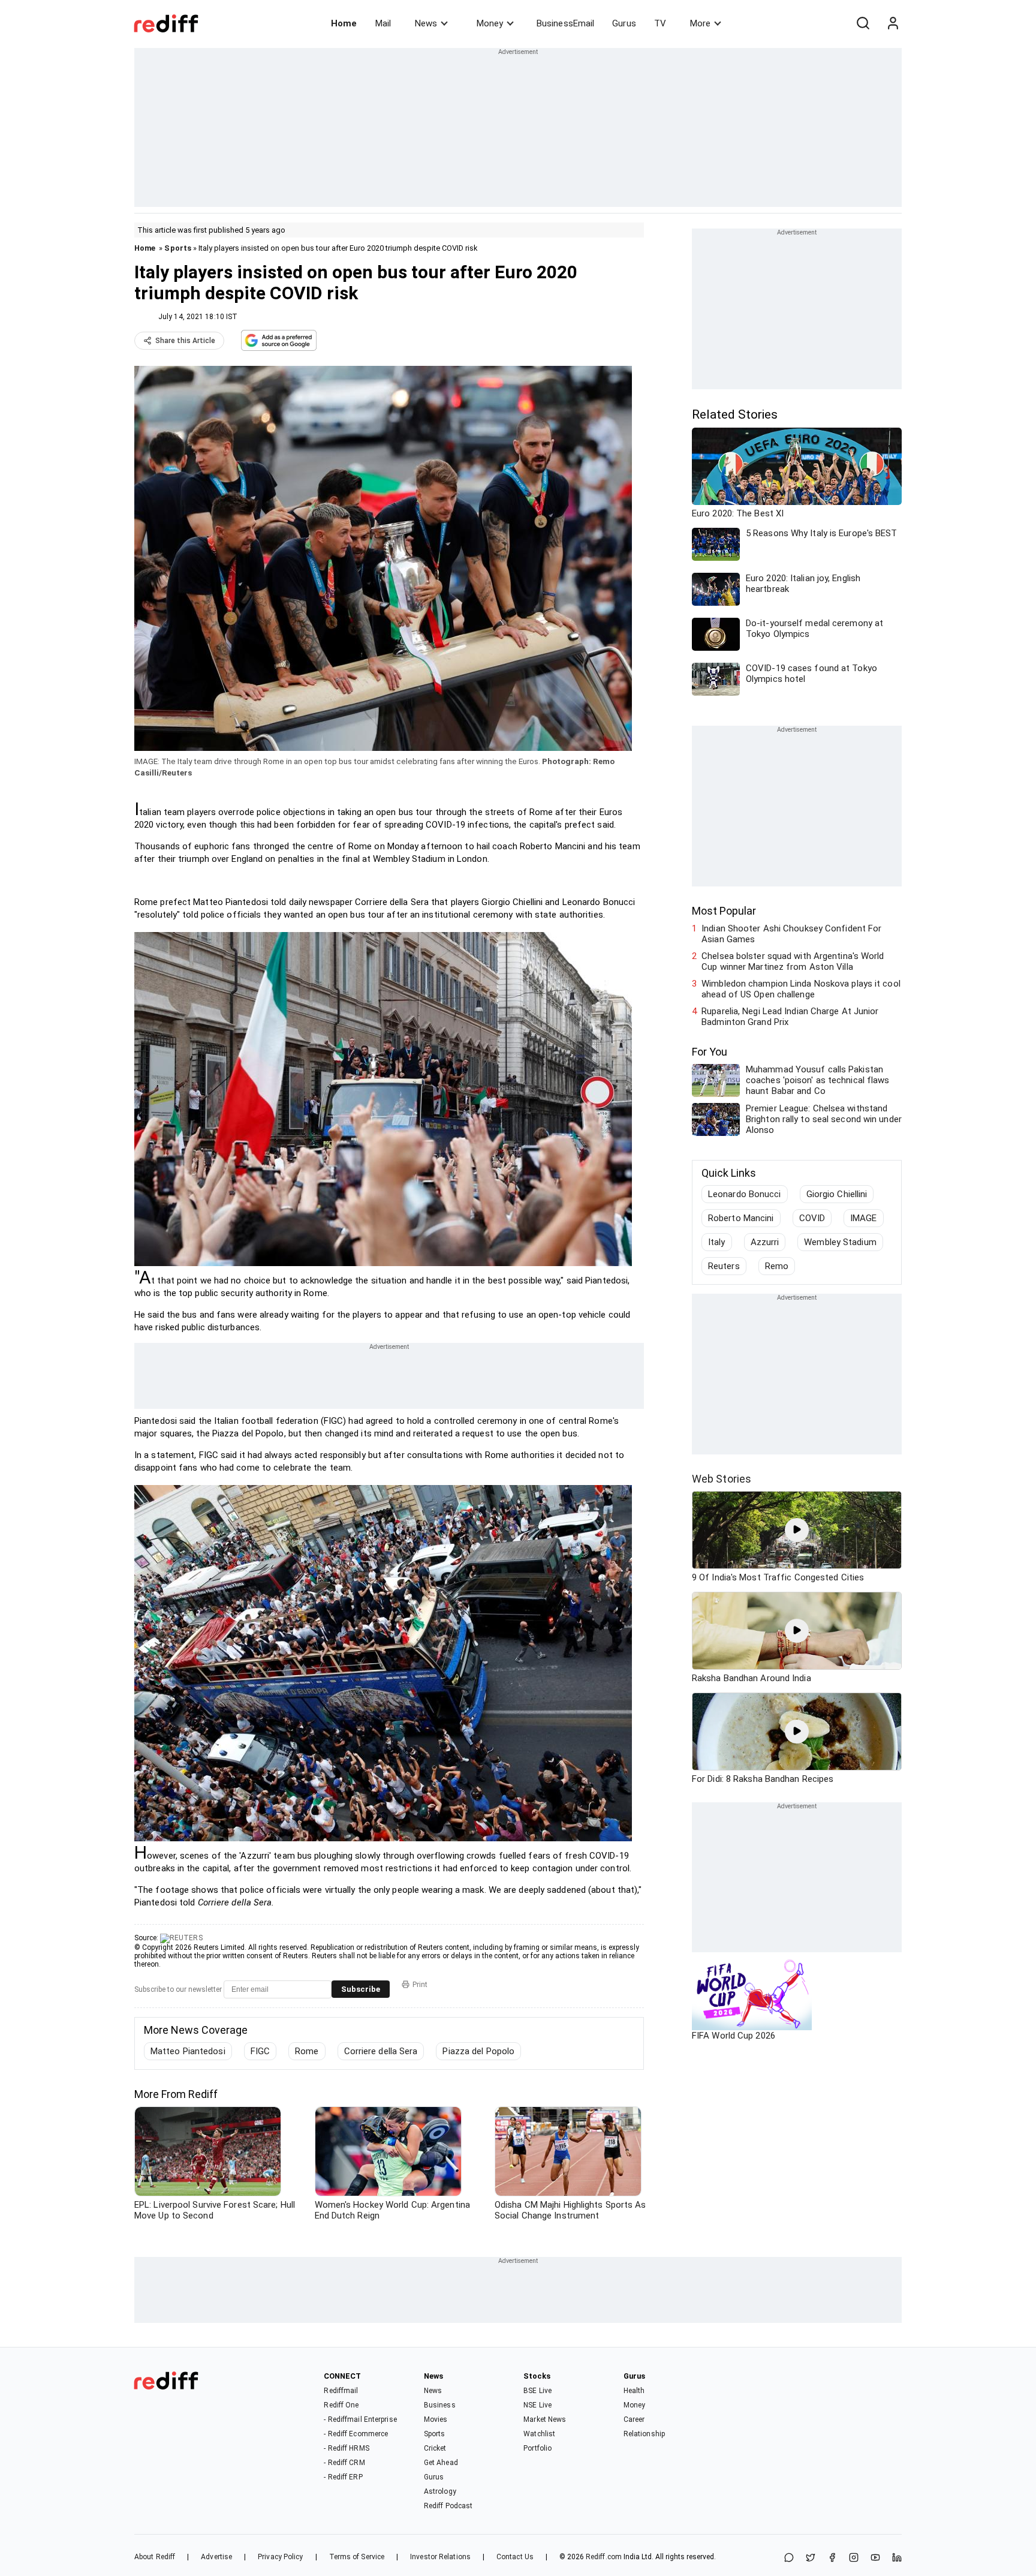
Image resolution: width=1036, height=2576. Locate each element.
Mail (383, 23)
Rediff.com (604, 2557)
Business (440, 2405)
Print (420, 1985)
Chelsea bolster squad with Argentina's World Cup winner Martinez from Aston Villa (793, 961)
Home (344, 23)
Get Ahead (441, 2463)
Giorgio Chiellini (837, 1194)
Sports (178, 248)
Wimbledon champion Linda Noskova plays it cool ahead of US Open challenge (801, 989)
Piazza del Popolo (478, 2051)
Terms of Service (357, 2557)
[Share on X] (811, 2558)
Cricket (435, 2448)
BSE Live (537, 2391)
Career (634, 2419)
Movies (436, 2419)
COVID (812, 1218)
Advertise (216, 2557)
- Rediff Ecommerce (356, 2434)
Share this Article (185, 341)
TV (660, 23)
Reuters (724, 1266)
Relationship (644, 2434)
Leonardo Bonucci (745, 1194)
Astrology (440, 2491)
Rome (307, 2051)
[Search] (863, 23)
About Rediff (155, 2557)
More (700, 23)
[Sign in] (893, 23)
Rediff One (341, 2405)
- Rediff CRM (344, 2463)
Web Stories (722, 1479)
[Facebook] (832, 2558)
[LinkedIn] (897, 2558)
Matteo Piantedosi (188, 2051)
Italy (717, 1242)
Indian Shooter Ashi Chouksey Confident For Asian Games (791, 934)
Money (490, 23)
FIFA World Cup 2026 (734, 2036)
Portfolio (537, 2448)
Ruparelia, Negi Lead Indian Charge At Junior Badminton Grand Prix (790, 1017)
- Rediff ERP (343, 2477)
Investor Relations (440, 2557)
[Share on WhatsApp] (789, 2558)
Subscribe (361, 1989)
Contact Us (515, 2557)
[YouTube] (875, 2558)
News (426, 23)
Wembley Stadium (840, 1242)
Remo (777, 1266)
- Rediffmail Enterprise (360, 2419)
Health (634, 2391)
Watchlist (539, 2434)
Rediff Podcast (448, 2506)
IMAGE (864, 1218)
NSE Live (537, 2405)
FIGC (260, 2051)
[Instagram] (854, 2558)
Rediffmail (341, 2391)
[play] (797, 1530)
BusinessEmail (565, 23)
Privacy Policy (280, 2557)
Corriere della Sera (381, 2051)
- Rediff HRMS (346, 2448)
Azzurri (765, 1242)
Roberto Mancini (741, 1218)
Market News (545, 2419)
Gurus (624, 23)
